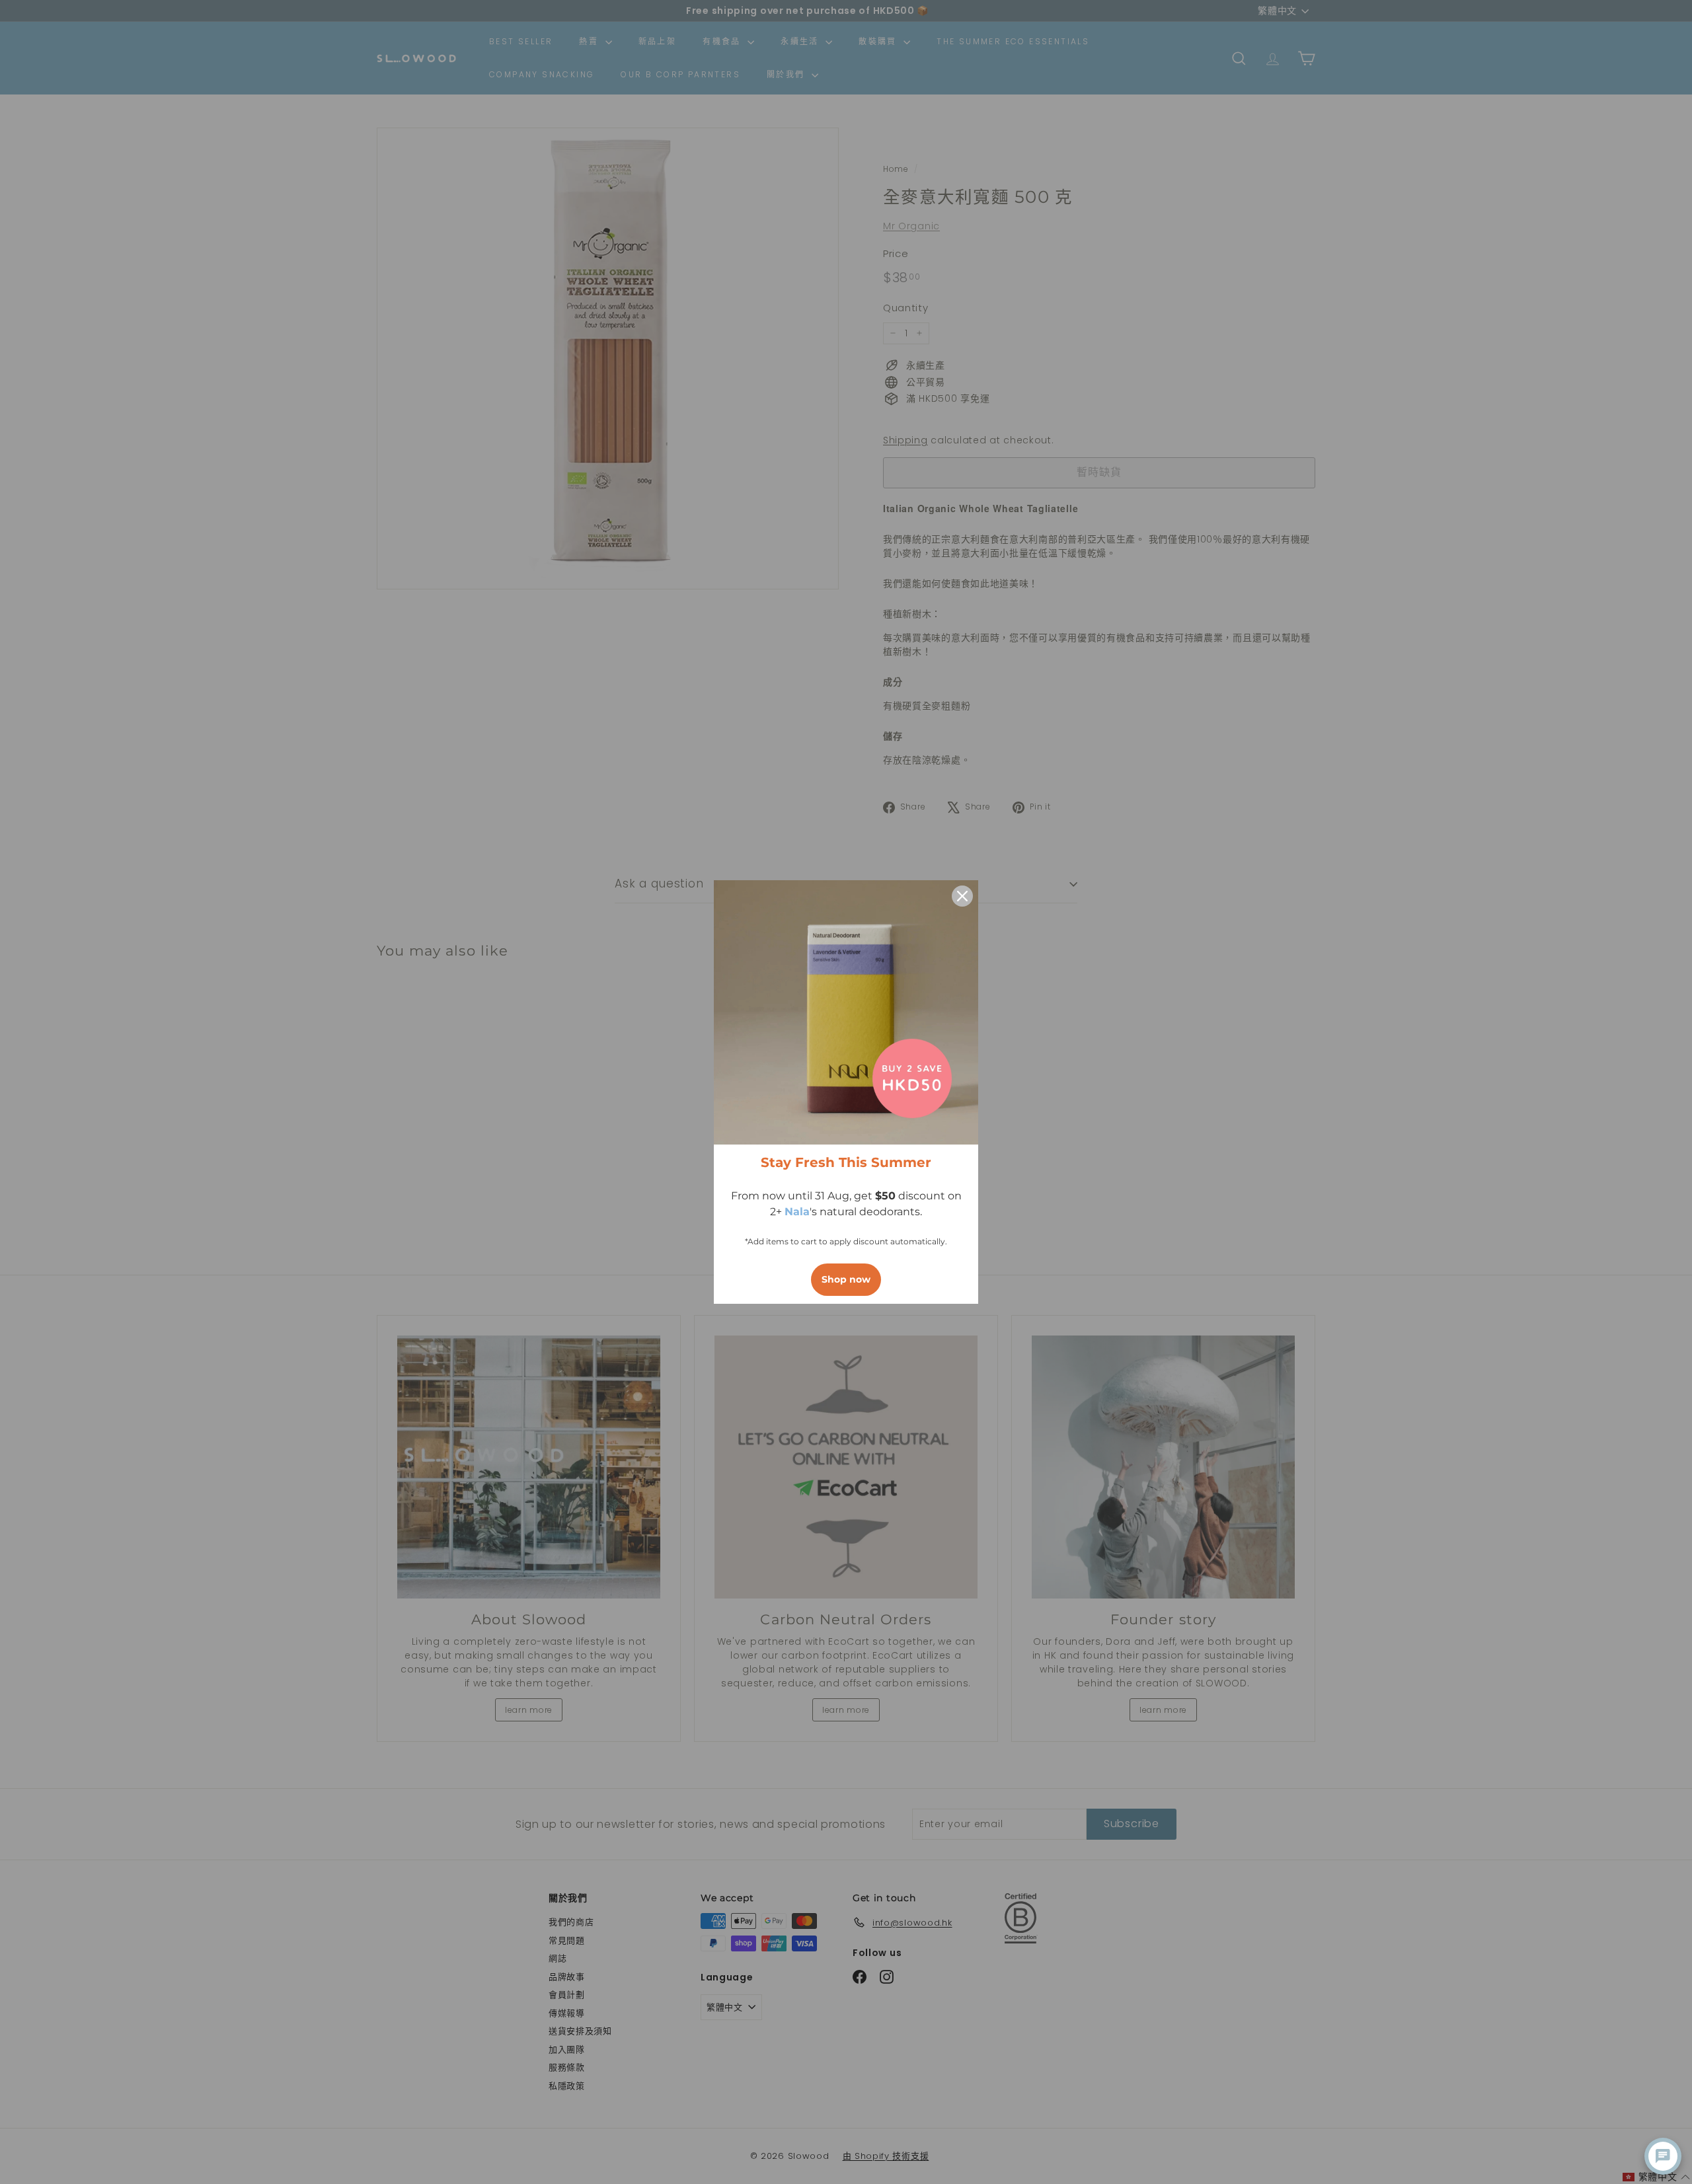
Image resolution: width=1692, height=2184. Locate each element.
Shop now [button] (846, 1279)
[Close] (962, 896)
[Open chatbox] (1663, 2156)
